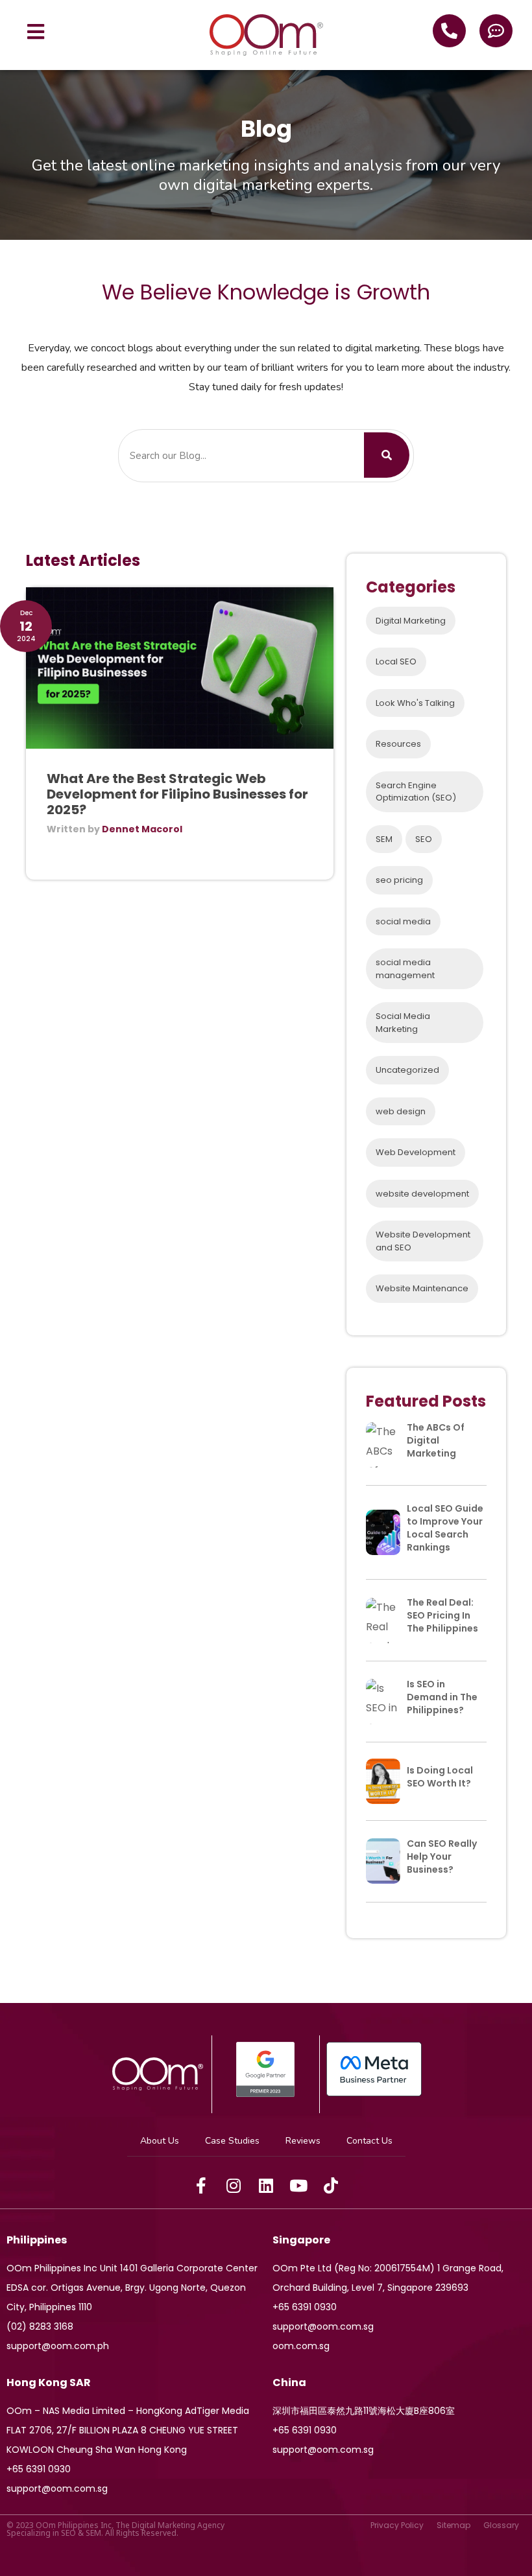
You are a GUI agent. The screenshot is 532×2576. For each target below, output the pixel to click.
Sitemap (453, 2525)
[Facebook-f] (201, 2186)
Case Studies (232, 2141)
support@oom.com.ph (58, 2346)
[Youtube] (298, 2186)
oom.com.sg (301, 2346)
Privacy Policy (397, 2525)
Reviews (303, 2141)
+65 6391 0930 (305, 2307)
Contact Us (369, 2141)
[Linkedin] (266, 2186)
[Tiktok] (331, 2186)
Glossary (501, 2525)
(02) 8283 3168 (40, 2326)
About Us (160, 2141)
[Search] (387, 455)
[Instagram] (234, 2186)
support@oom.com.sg (323, 2326)
